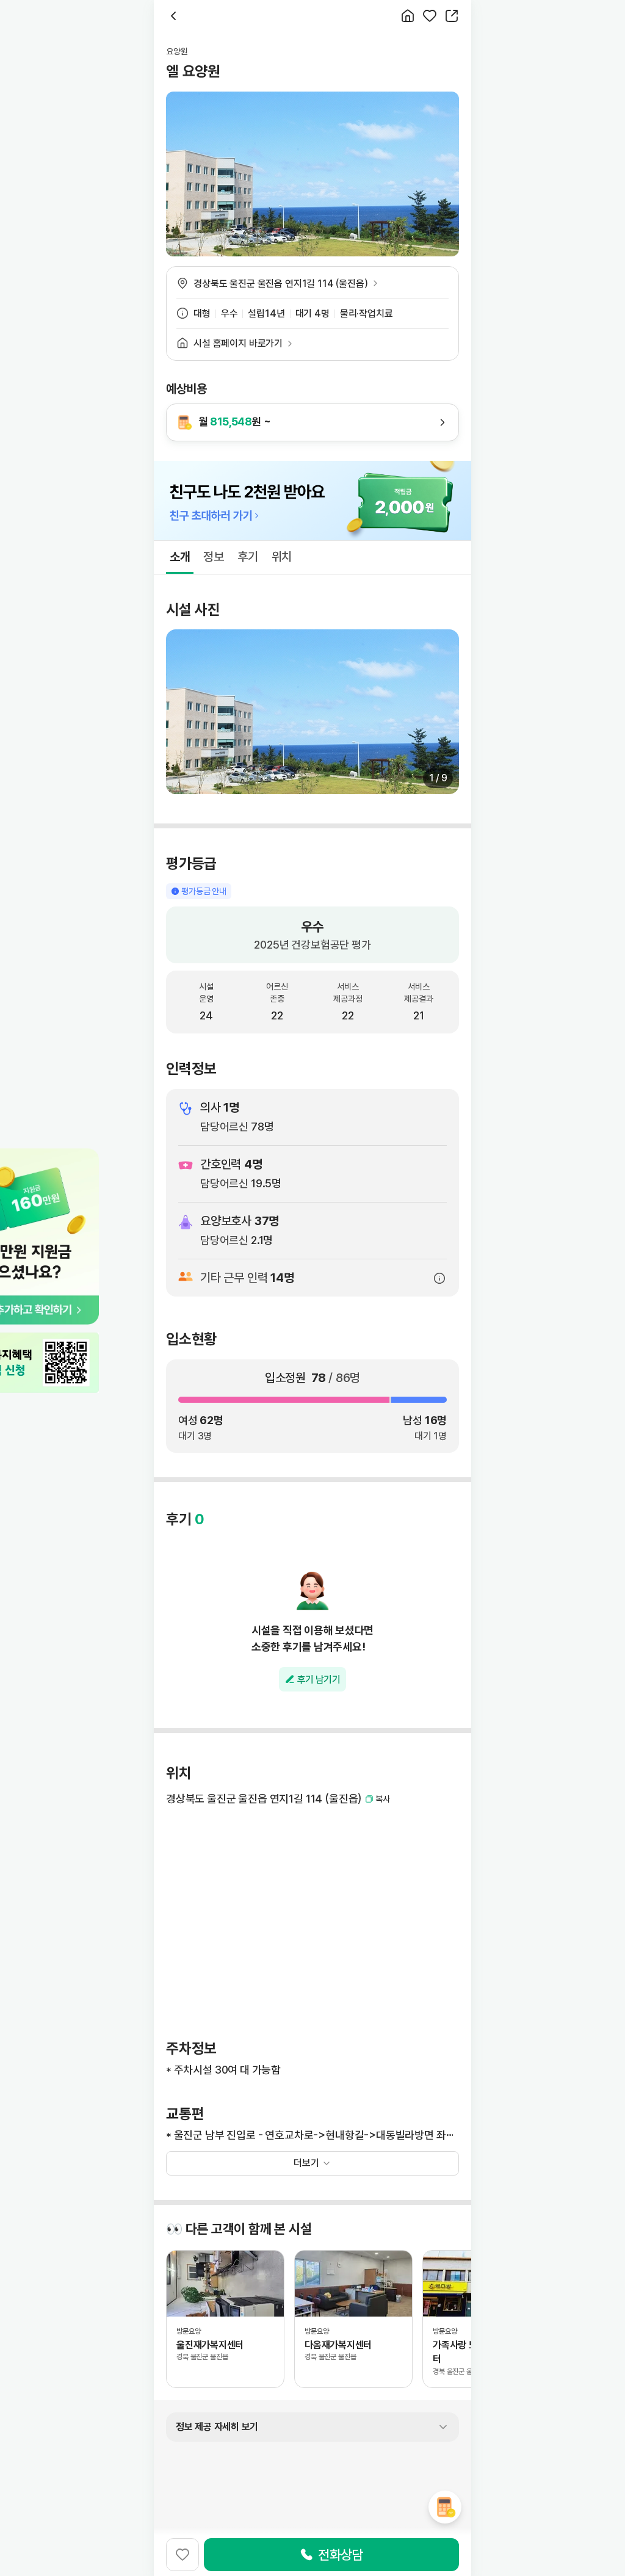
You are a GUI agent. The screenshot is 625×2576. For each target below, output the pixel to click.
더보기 (306, 2163)
